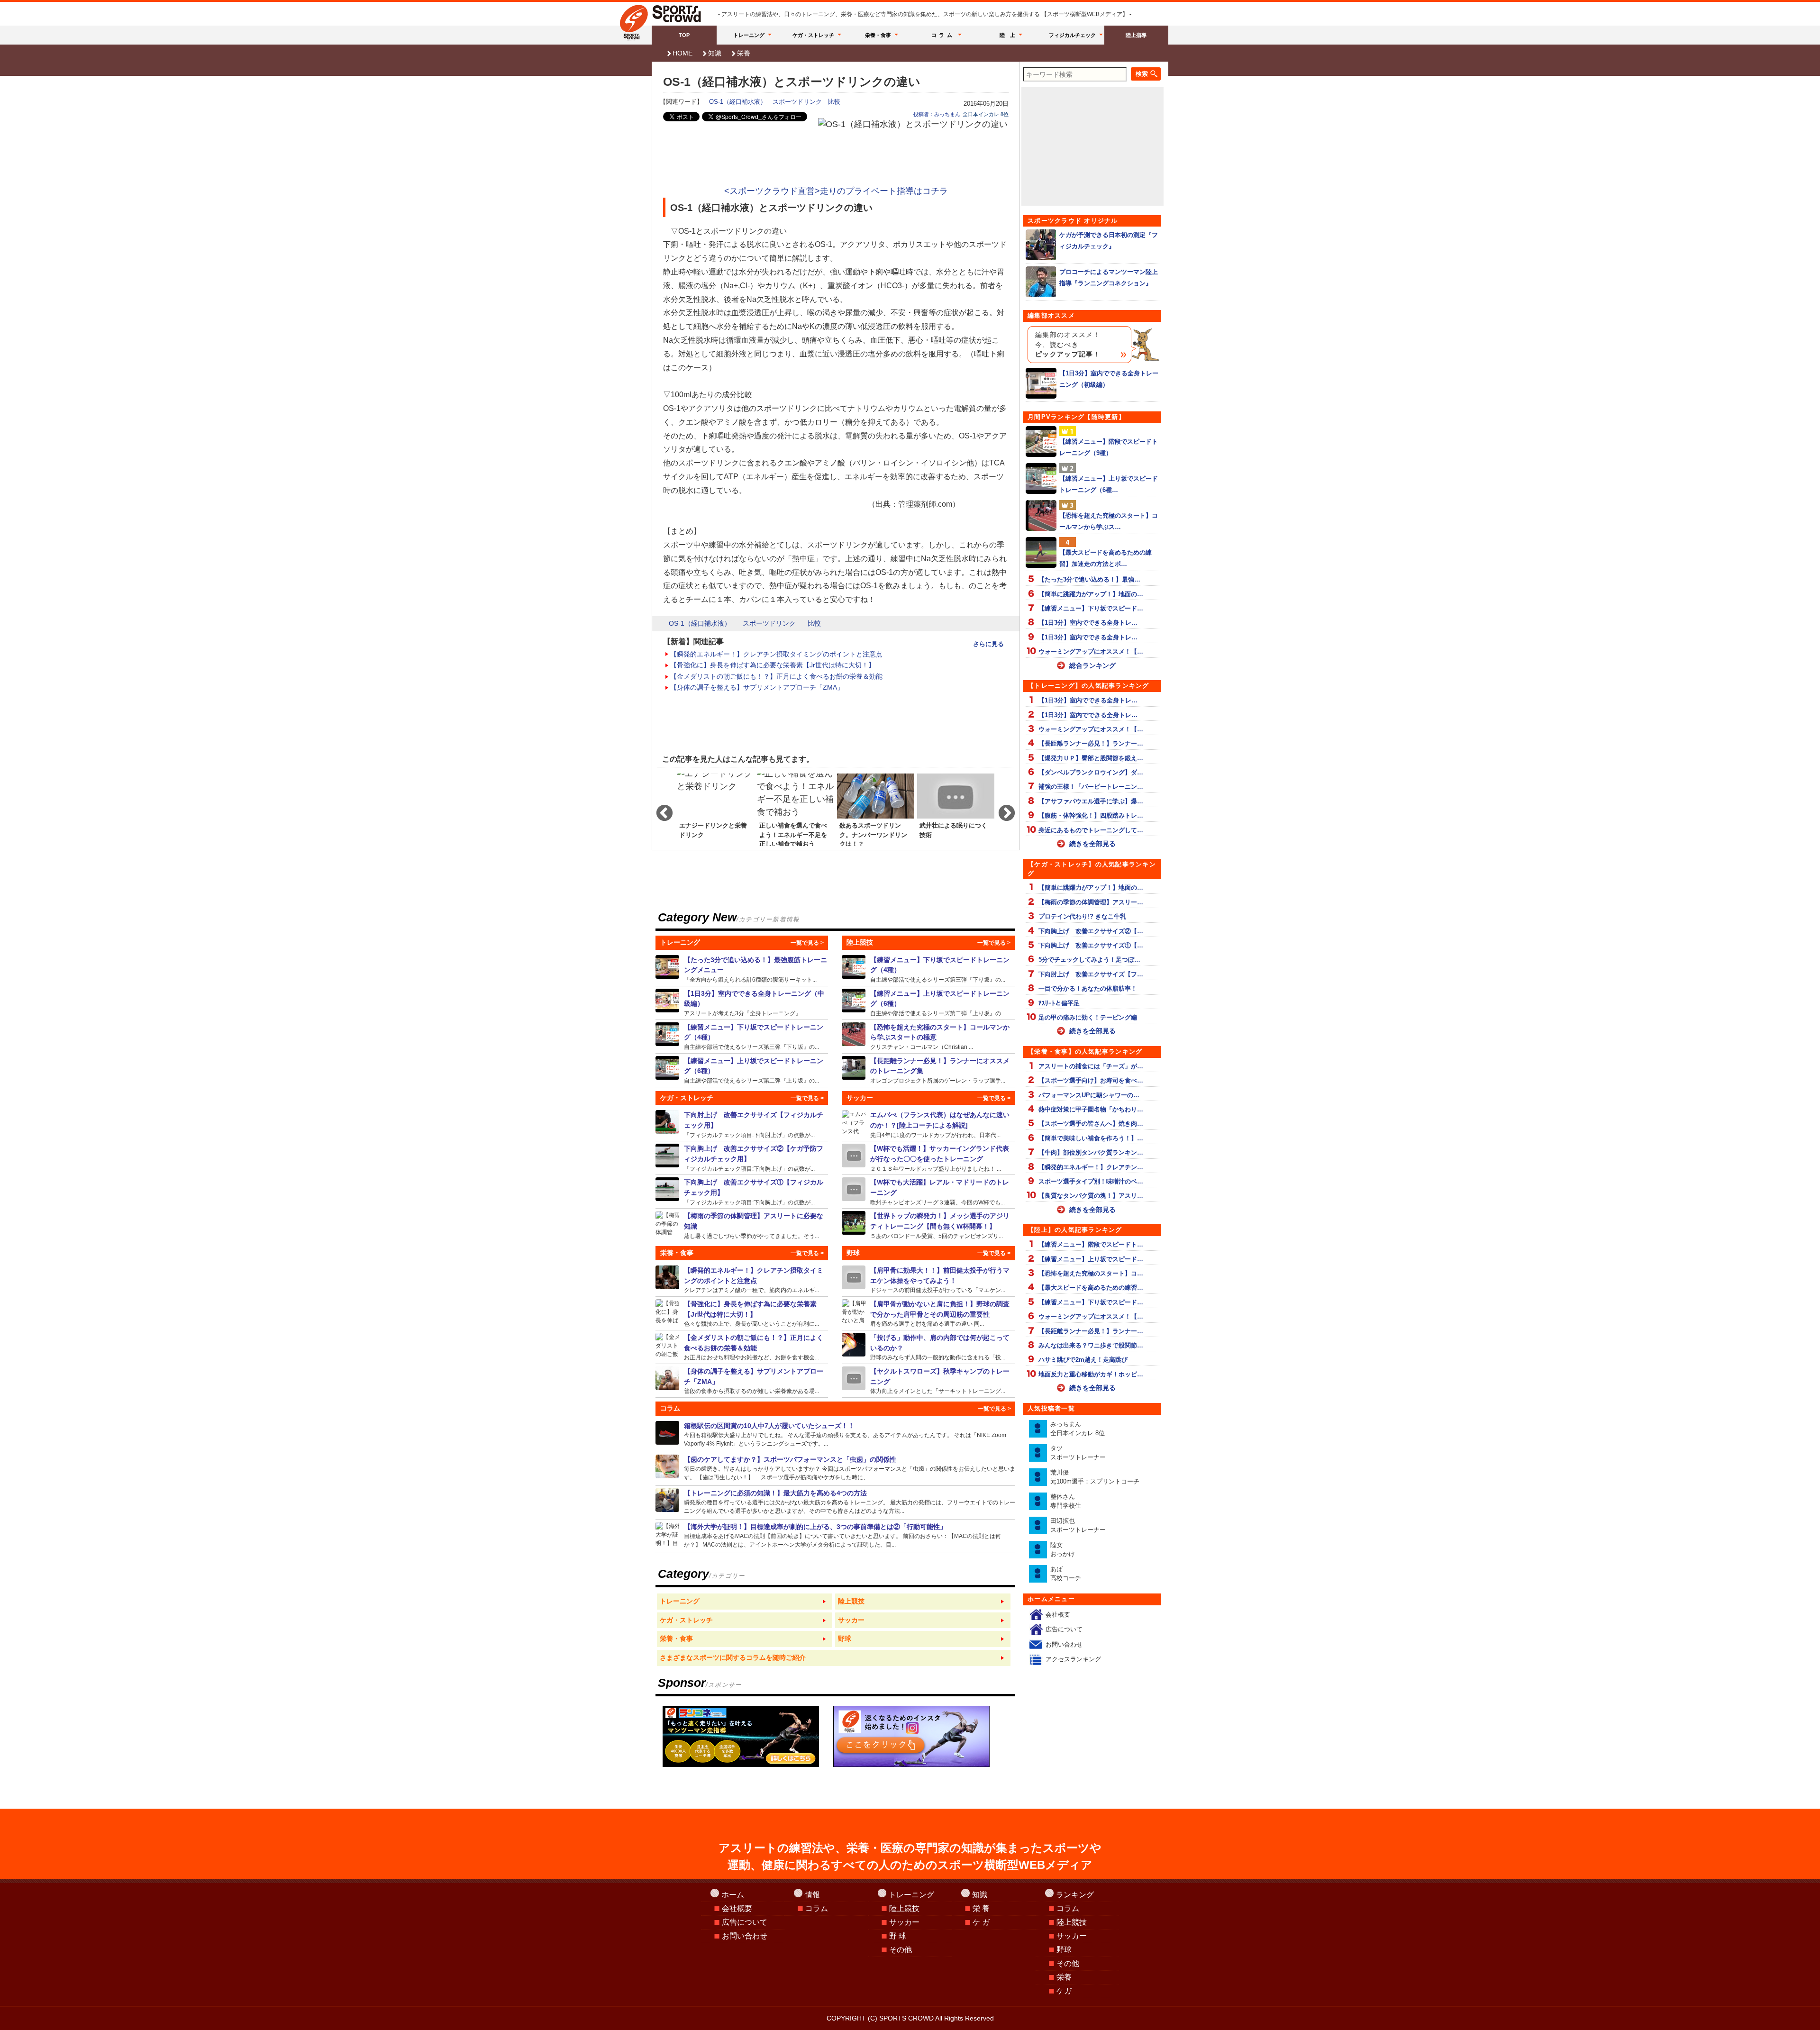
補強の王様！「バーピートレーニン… (1091, 787)
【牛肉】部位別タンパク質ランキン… (1091, 1152)
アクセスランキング (1073, 1659)
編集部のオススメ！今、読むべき (1068, 345)
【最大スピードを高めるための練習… (1091, 1288)
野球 (1064, 1950)
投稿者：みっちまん (937, 114)
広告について (1064, 1629)
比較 (834, 102)
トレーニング (749, 35)
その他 (901, 1950)
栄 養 (981, 1908)
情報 (812, 1895)
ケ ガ (981, 1922)
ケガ (1064, 1991)
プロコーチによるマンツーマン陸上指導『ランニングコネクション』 (1109, 277)
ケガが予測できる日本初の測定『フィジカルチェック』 (1109, 240)
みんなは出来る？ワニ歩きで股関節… (1091, 1345)
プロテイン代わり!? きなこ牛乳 (1082, 916)
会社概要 (1058, 1615)
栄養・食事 (878, 35)
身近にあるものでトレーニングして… (1091, 830)
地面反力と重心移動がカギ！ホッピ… (1091, 1374)
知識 (715, 53)
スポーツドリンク (797, 102)
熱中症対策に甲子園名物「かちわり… (1091, 1109)
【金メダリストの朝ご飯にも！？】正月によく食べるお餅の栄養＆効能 (776, 676)
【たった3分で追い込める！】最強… (1089, 579)
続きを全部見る (1092, 844)
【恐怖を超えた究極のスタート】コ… (1091, 1273)
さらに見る (988, 644)
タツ (1078, 1453)
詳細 (742, 969)
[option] (715, 809)
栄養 (744, 53)
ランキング (1075, 1895)
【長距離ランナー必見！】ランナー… (1091, 743)
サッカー (904, 1922)
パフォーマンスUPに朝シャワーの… (1089, 1095)
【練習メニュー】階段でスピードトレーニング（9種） (1109, 447)
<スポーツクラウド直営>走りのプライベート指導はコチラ (836, 191)
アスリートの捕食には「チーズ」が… (1091, 1066)
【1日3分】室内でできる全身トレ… (1088, 623)
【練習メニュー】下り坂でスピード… (1091, 608)
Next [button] (1002, 809)
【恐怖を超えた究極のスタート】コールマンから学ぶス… (1109, 521)
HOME (682, 53)
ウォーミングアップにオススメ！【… (1091, 651)
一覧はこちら (745, 1602)
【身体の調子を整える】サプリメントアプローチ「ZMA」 (757, 687)
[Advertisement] (836, 157)
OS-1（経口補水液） (738, 102)
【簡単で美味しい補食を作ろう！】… (1091, 1138)
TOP (684, 35)
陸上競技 (904, 1908)
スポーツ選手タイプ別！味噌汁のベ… (1091, 1181)
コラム (943, 35)
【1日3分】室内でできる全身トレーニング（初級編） (1109, 379)
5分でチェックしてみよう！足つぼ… (1089, 960)
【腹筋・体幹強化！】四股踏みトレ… (1091, 815)
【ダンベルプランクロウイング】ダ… (1091, 772)
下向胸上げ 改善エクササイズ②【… (1091, 931)
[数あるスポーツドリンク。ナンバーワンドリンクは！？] (876, 809)
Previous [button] (660, 809)
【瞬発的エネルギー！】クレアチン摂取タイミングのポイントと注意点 (776, 654)
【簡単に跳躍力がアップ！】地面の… (1091, 594)
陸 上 (1007, 35)
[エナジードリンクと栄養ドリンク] (715, 809)
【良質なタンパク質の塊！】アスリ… (1091, 1196)
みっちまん (1078, 1429)
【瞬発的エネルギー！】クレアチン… (1091, 1167)
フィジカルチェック (1072, 35)
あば (1066, 1574)
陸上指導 (1136, 35)
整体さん (1066, 1501)
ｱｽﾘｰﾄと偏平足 (1059, 1003)
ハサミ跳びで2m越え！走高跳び (1083, 1360)
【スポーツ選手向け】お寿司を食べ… (1091, 1080)
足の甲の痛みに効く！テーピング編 (1088, 1017)
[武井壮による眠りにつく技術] (956, 809)
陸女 (1063, 1550)
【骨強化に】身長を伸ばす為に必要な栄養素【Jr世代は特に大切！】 (773, 665)
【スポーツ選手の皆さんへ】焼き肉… (1091, 1124)
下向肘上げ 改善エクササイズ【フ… (1091, 974)
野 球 (898, 1936)
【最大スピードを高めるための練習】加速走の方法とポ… (1106, 558)
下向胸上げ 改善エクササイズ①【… (1091, 945)
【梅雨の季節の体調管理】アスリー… (1091, 902)
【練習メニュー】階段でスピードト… (1091, 1244)
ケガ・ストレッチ (813, 35)
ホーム (733, 1895)
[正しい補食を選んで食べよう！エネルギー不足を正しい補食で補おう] (796, 809)
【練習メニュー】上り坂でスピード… (1091, 1259)
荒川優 (1095, 1477)
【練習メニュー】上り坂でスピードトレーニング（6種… (1109, 484)
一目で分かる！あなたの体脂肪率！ (1088, 988)
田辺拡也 (1078, 1525)
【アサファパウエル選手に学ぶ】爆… (1091, 801)
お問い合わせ (1064, 1644)
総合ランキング (1092, 665)
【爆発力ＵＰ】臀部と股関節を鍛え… (1091, 758)
